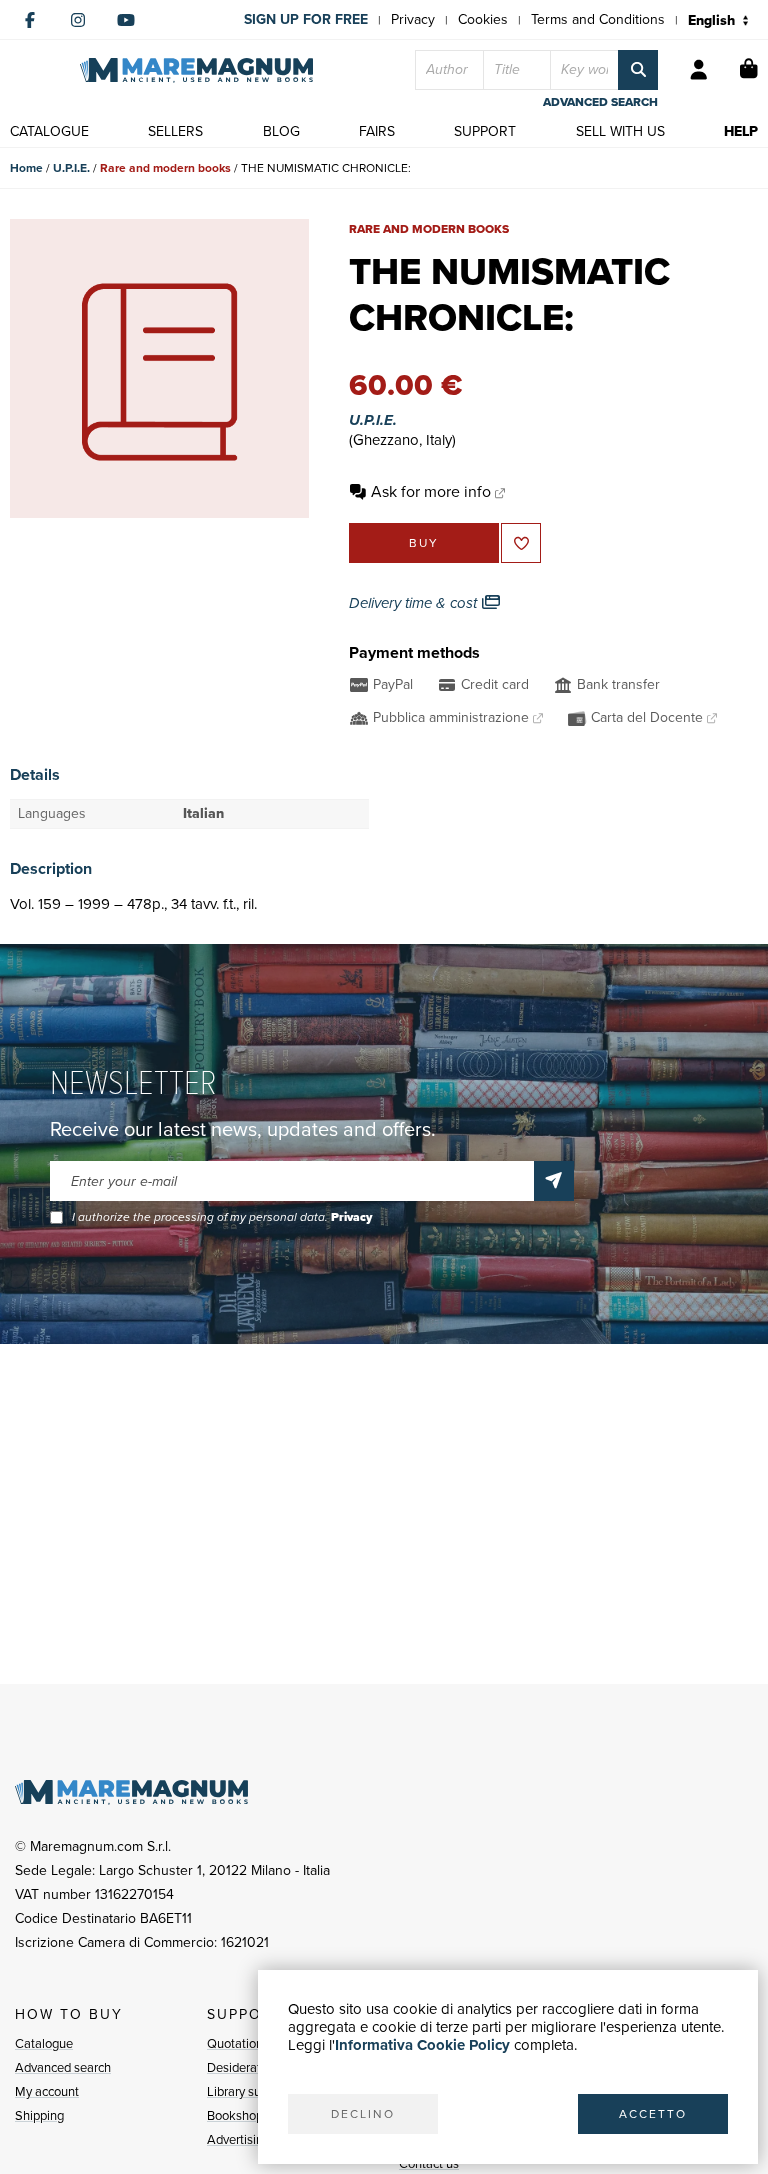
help (741, 131)
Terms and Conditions (598, 19)
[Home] (196, 70)
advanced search (600, 102)
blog (281, 131)
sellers (175, 131)
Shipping (39, 2115)
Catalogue (44, 2043)
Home (26, 168)
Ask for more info (431, 491)
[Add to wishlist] (521, 543)
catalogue (49, 131)
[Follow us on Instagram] (78, 20)
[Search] (638, 70)
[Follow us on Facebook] (30, 20)
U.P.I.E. (71, 168)
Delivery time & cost (415, 603)
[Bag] (749, 70)
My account (47, 2091)
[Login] (699, 70)
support (485, 131)
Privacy (413, 19)
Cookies (483, 19)
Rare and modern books (165, 168)
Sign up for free (306, 19)
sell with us (620, 131)
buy (424, 543)
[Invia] (554, 1181)
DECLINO (363, 2114)
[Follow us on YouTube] (126, 20)
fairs (377, 131)
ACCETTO (653, 2114)
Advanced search (63, 2067)
